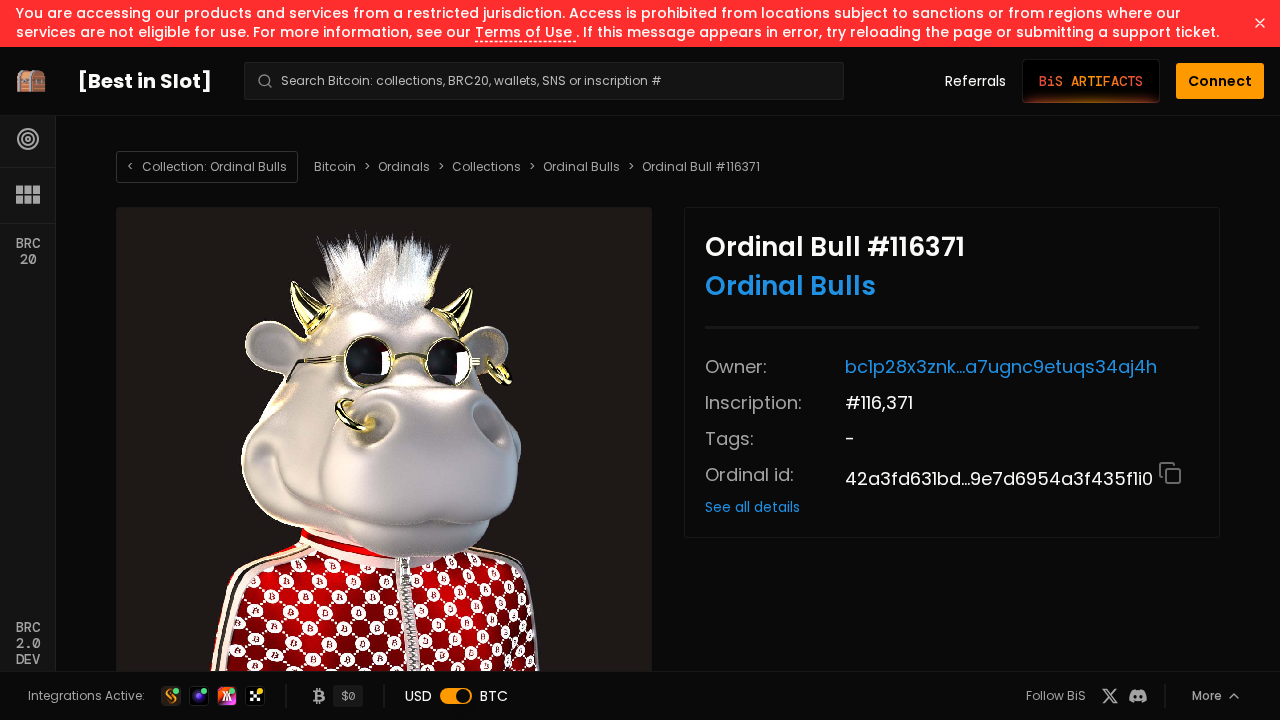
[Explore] (28, 139)
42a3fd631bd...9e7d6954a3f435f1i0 (1001, 478)
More (1207, 695)
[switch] (456, 696)
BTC (494, 696)
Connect (1220, 81)
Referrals (975, 81)
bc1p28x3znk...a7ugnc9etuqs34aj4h (1001, 366)
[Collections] (28, 195)
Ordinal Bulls (581, 167)
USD (418, 696)
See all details (752, 507)
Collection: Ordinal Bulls (207, 166)
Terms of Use (525, 32)
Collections (486, 167)
